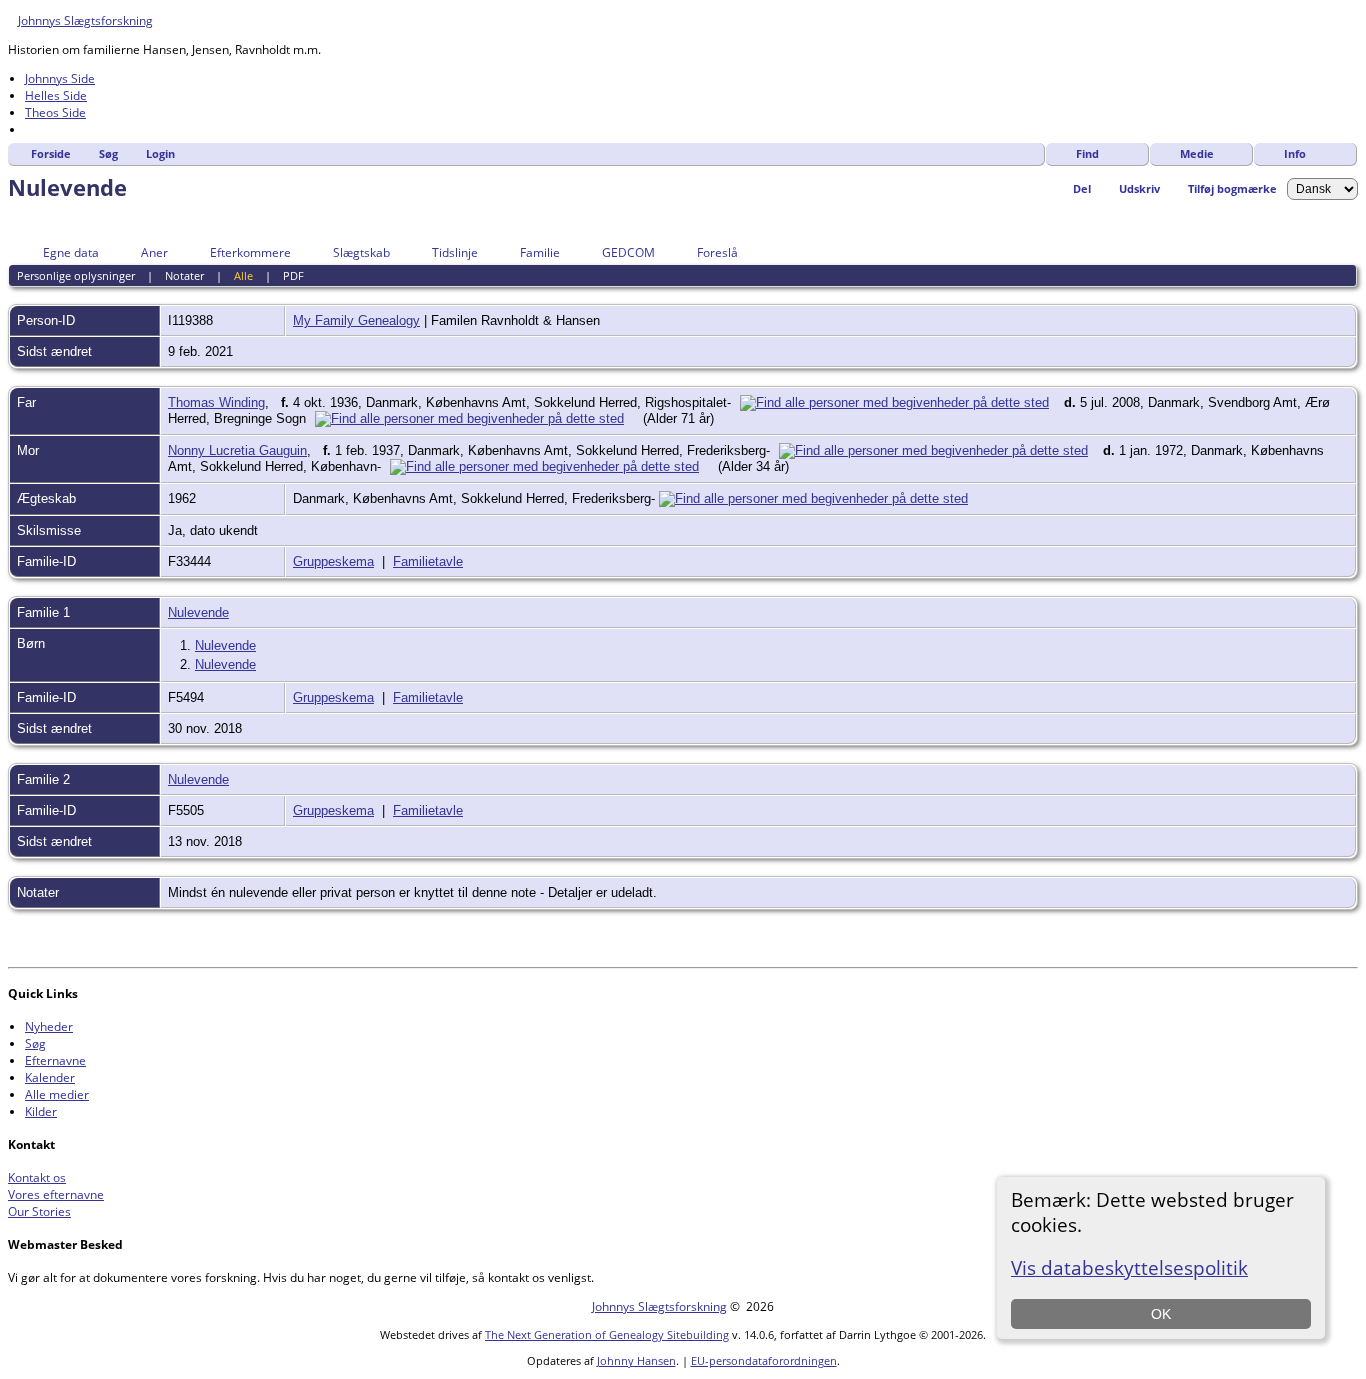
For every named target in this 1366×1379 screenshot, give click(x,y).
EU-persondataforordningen (764, 1360)
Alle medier (57, 1094)
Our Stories (39, 1211)
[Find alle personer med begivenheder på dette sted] (899, 402)
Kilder (41, 1111)
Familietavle (428, 561)
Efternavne (55, 1060)
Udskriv (1139, 188)
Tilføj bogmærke (1232, 188)
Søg (108, 153)
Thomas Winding (216, 402)
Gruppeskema (333, 561)
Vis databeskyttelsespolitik (1129, 1267)
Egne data (71, 252)
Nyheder (49, 1026)
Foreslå (717, 252)
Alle (243, 275)
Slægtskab (361, 252)
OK (1161, 1314)
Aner (154, 252)
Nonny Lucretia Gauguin (237, 450)
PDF (293, 275)
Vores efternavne (56, 1194)
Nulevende (198, 612)
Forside (51, 153)
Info (1295, 153)
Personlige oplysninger (76, 275)
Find (1087, 153)
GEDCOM (628, 252)
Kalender (50, 1077)
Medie (1197, 153)
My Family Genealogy (356, 320)
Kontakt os (37, 1177)
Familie (540, 252)
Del (1082, 188)
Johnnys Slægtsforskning (85, 20)
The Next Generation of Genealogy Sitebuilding (607, 1334)
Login (160, 153)
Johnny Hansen (636, 1360)
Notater (184, 275)
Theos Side (55, 112)
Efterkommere (250, 252)
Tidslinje (455, 252)
